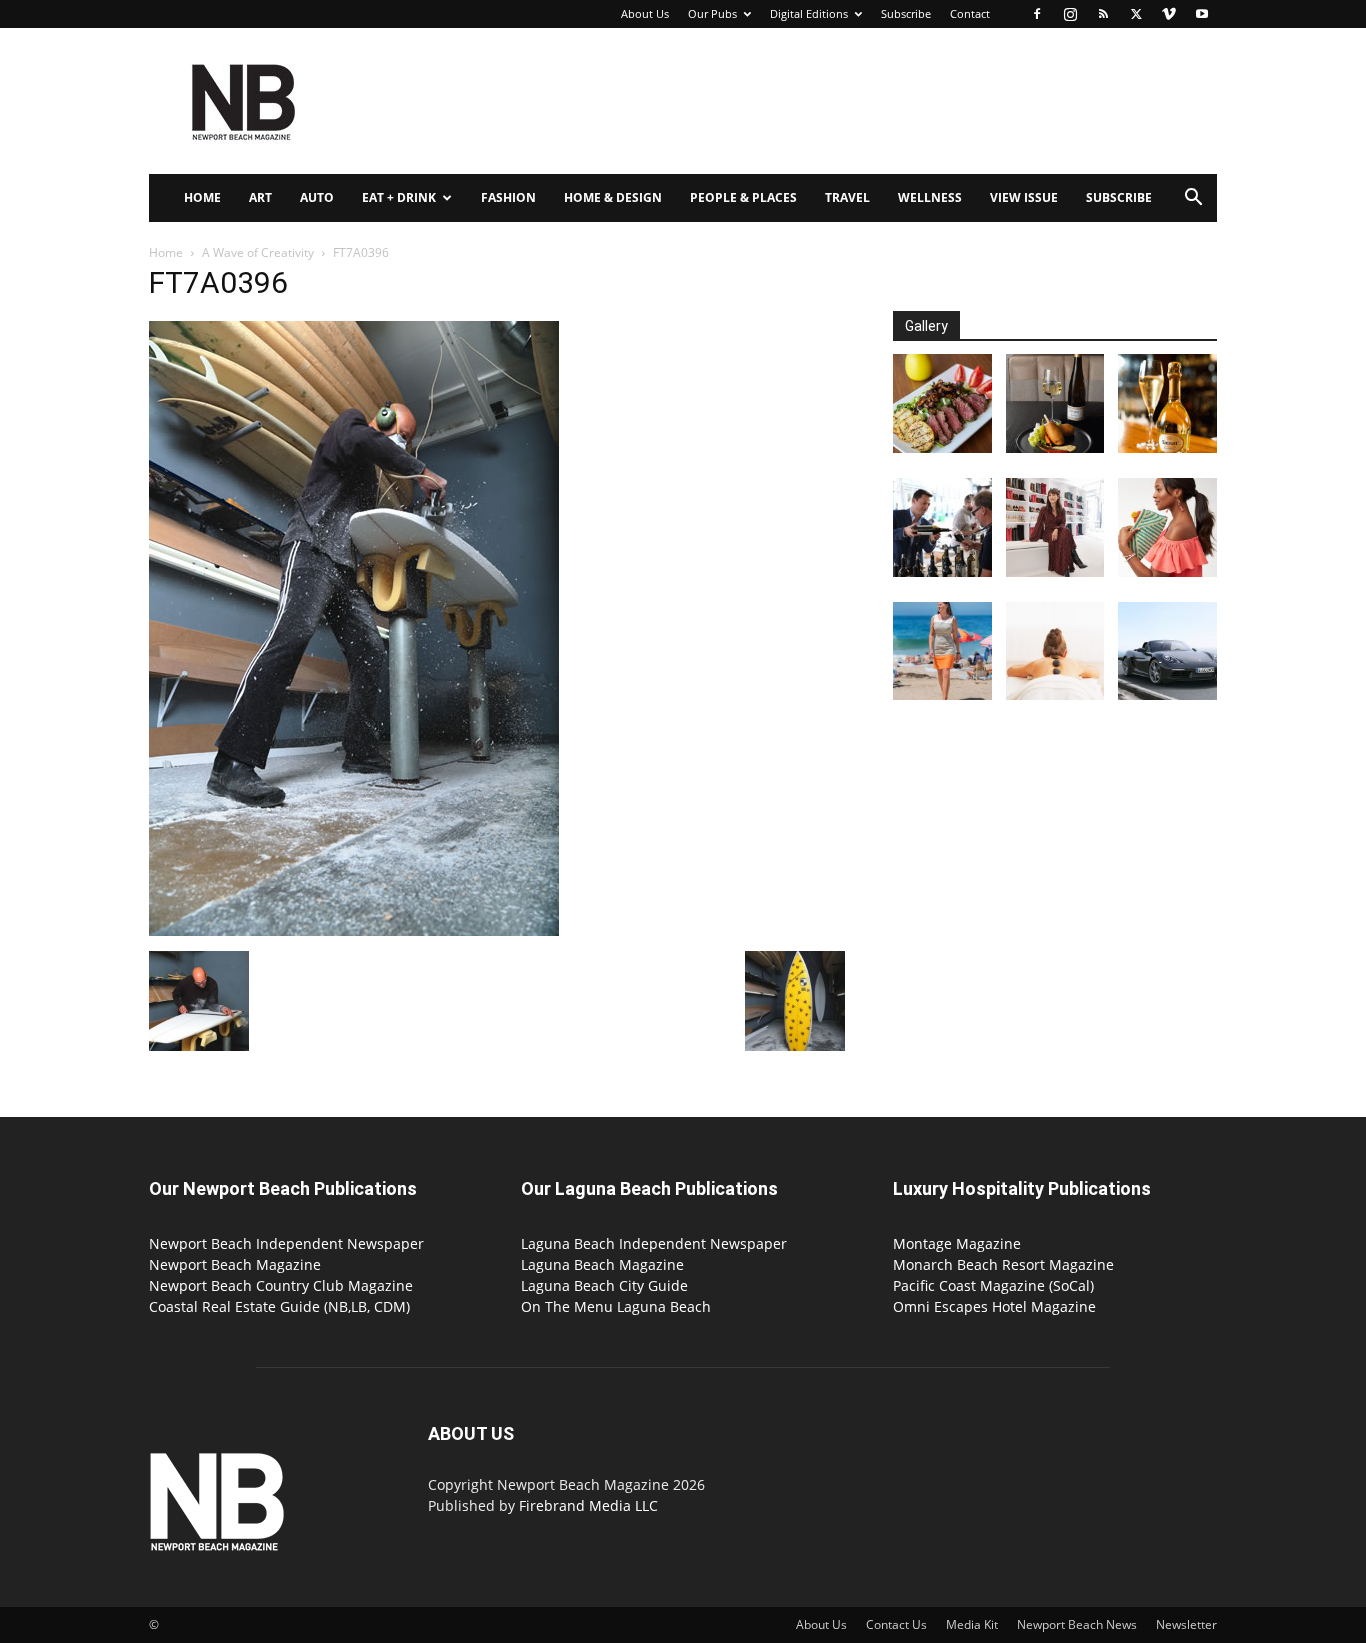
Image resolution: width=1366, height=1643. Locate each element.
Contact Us (896, 1624)
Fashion (508, 197)
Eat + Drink (399, 197)
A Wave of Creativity (258, 252)
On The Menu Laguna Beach (616, 1306)
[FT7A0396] (354, 930)
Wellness (930, 197)
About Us (645, 13)
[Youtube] (1202, 14)
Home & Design (613, 197)
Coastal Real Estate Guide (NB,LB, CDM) (279, 1306)
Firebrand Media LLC (588, 1505)
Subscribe (906, 13)
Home (202, 197)
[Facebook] (1037, 14)
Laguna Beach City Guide (604, 1285)
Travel (847, 197)
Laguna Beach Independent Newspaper (654, 1243)
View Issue (1024, 197)
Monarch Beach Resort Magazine (1003, 1264)
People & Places (743, 197)
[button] (1193, 199)
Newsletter (1186, 1624)
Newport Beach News (1077, 1624)
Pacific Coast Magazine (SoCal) (993, 1285)
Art (260, 197)
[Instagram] (1070, 14)
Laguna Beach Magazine (602, 1264)
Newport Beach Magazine (235, 1264)
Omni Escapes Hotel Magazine (994, 1306)
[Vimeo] (1169, 14)
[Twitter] (1136, 14)
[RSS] (1103, 14)
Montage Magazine (957, 1243)
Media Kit (972, 1624)
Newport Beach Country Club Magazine (281, 1285)
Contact (970, 13)
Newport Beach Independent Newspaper (286, 1243)
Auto (317, 197)
